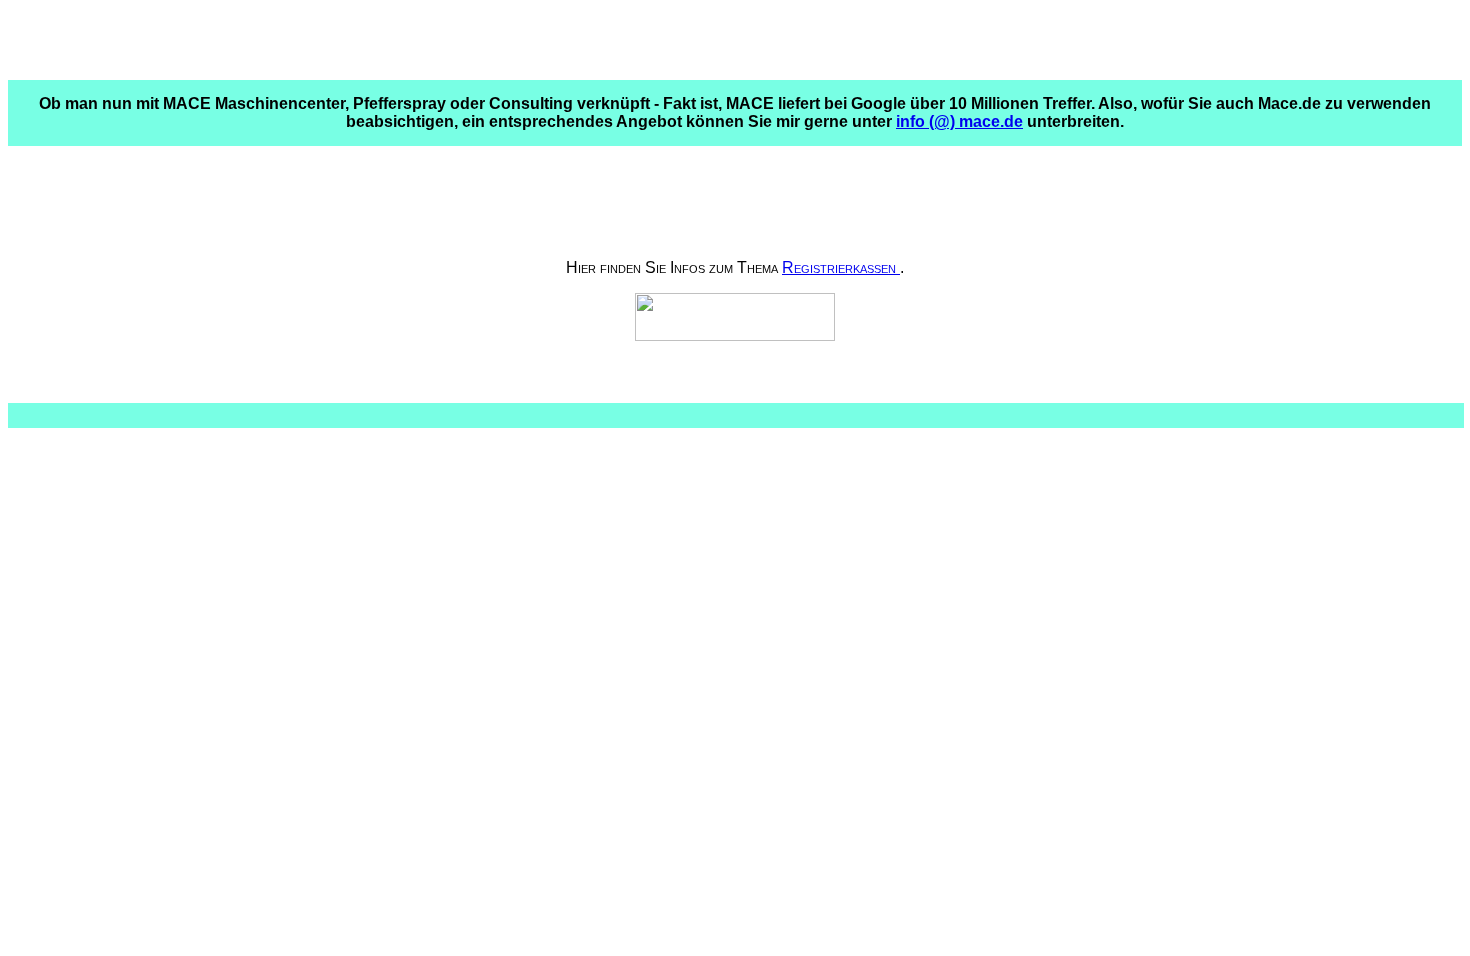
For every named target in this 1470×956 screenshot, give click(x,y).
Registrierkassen (841, 267)
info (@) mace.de (959, 121)
